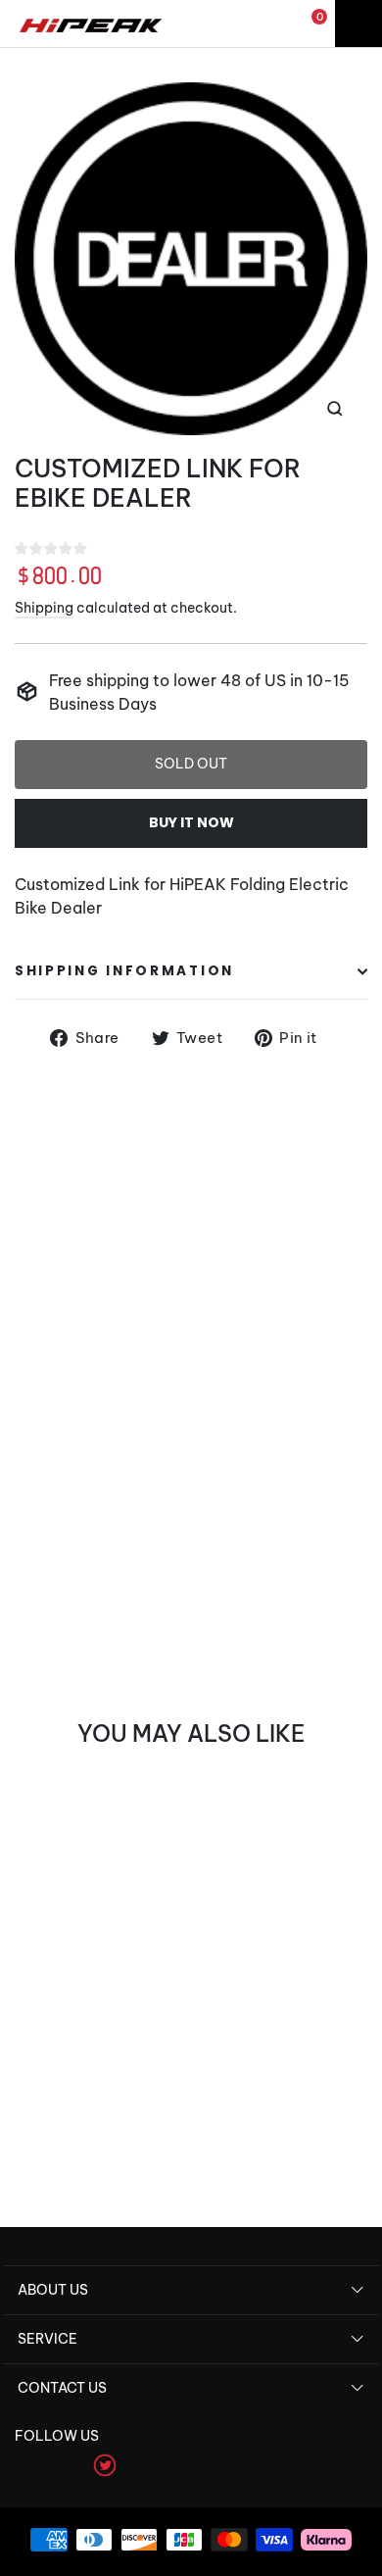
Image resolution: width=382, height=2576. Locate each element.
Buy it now (191, 822)
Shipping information (124, 971)
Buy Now (60, 2150)
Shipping (44, 608)
